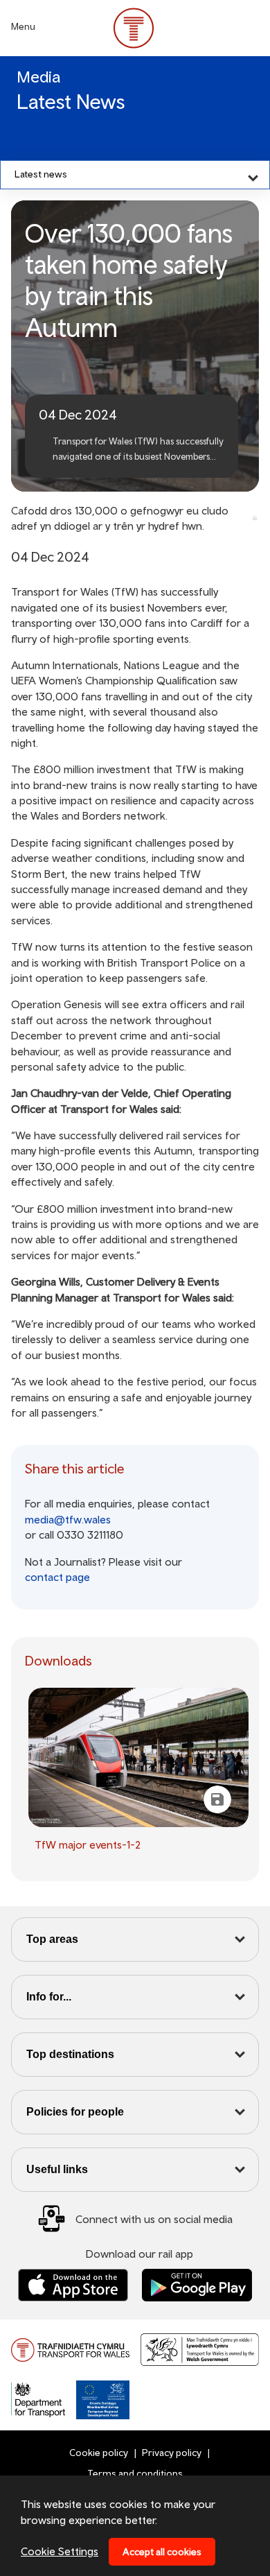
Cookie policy (99, 2453)
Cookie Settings (60, 2551)
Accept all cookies (162, 2552)
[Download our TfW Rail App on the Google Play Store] (197, 2285)
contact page (57, 1577)
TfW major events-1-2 (88, 1844)
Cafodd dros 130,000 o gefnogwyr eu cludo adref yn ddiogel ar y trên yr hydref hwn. (120, 518)
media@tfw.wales (68, 1519)
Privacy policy (172, 2453)
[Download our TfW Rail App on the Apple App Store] (73, 2285)
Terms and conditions (135, 2473)
